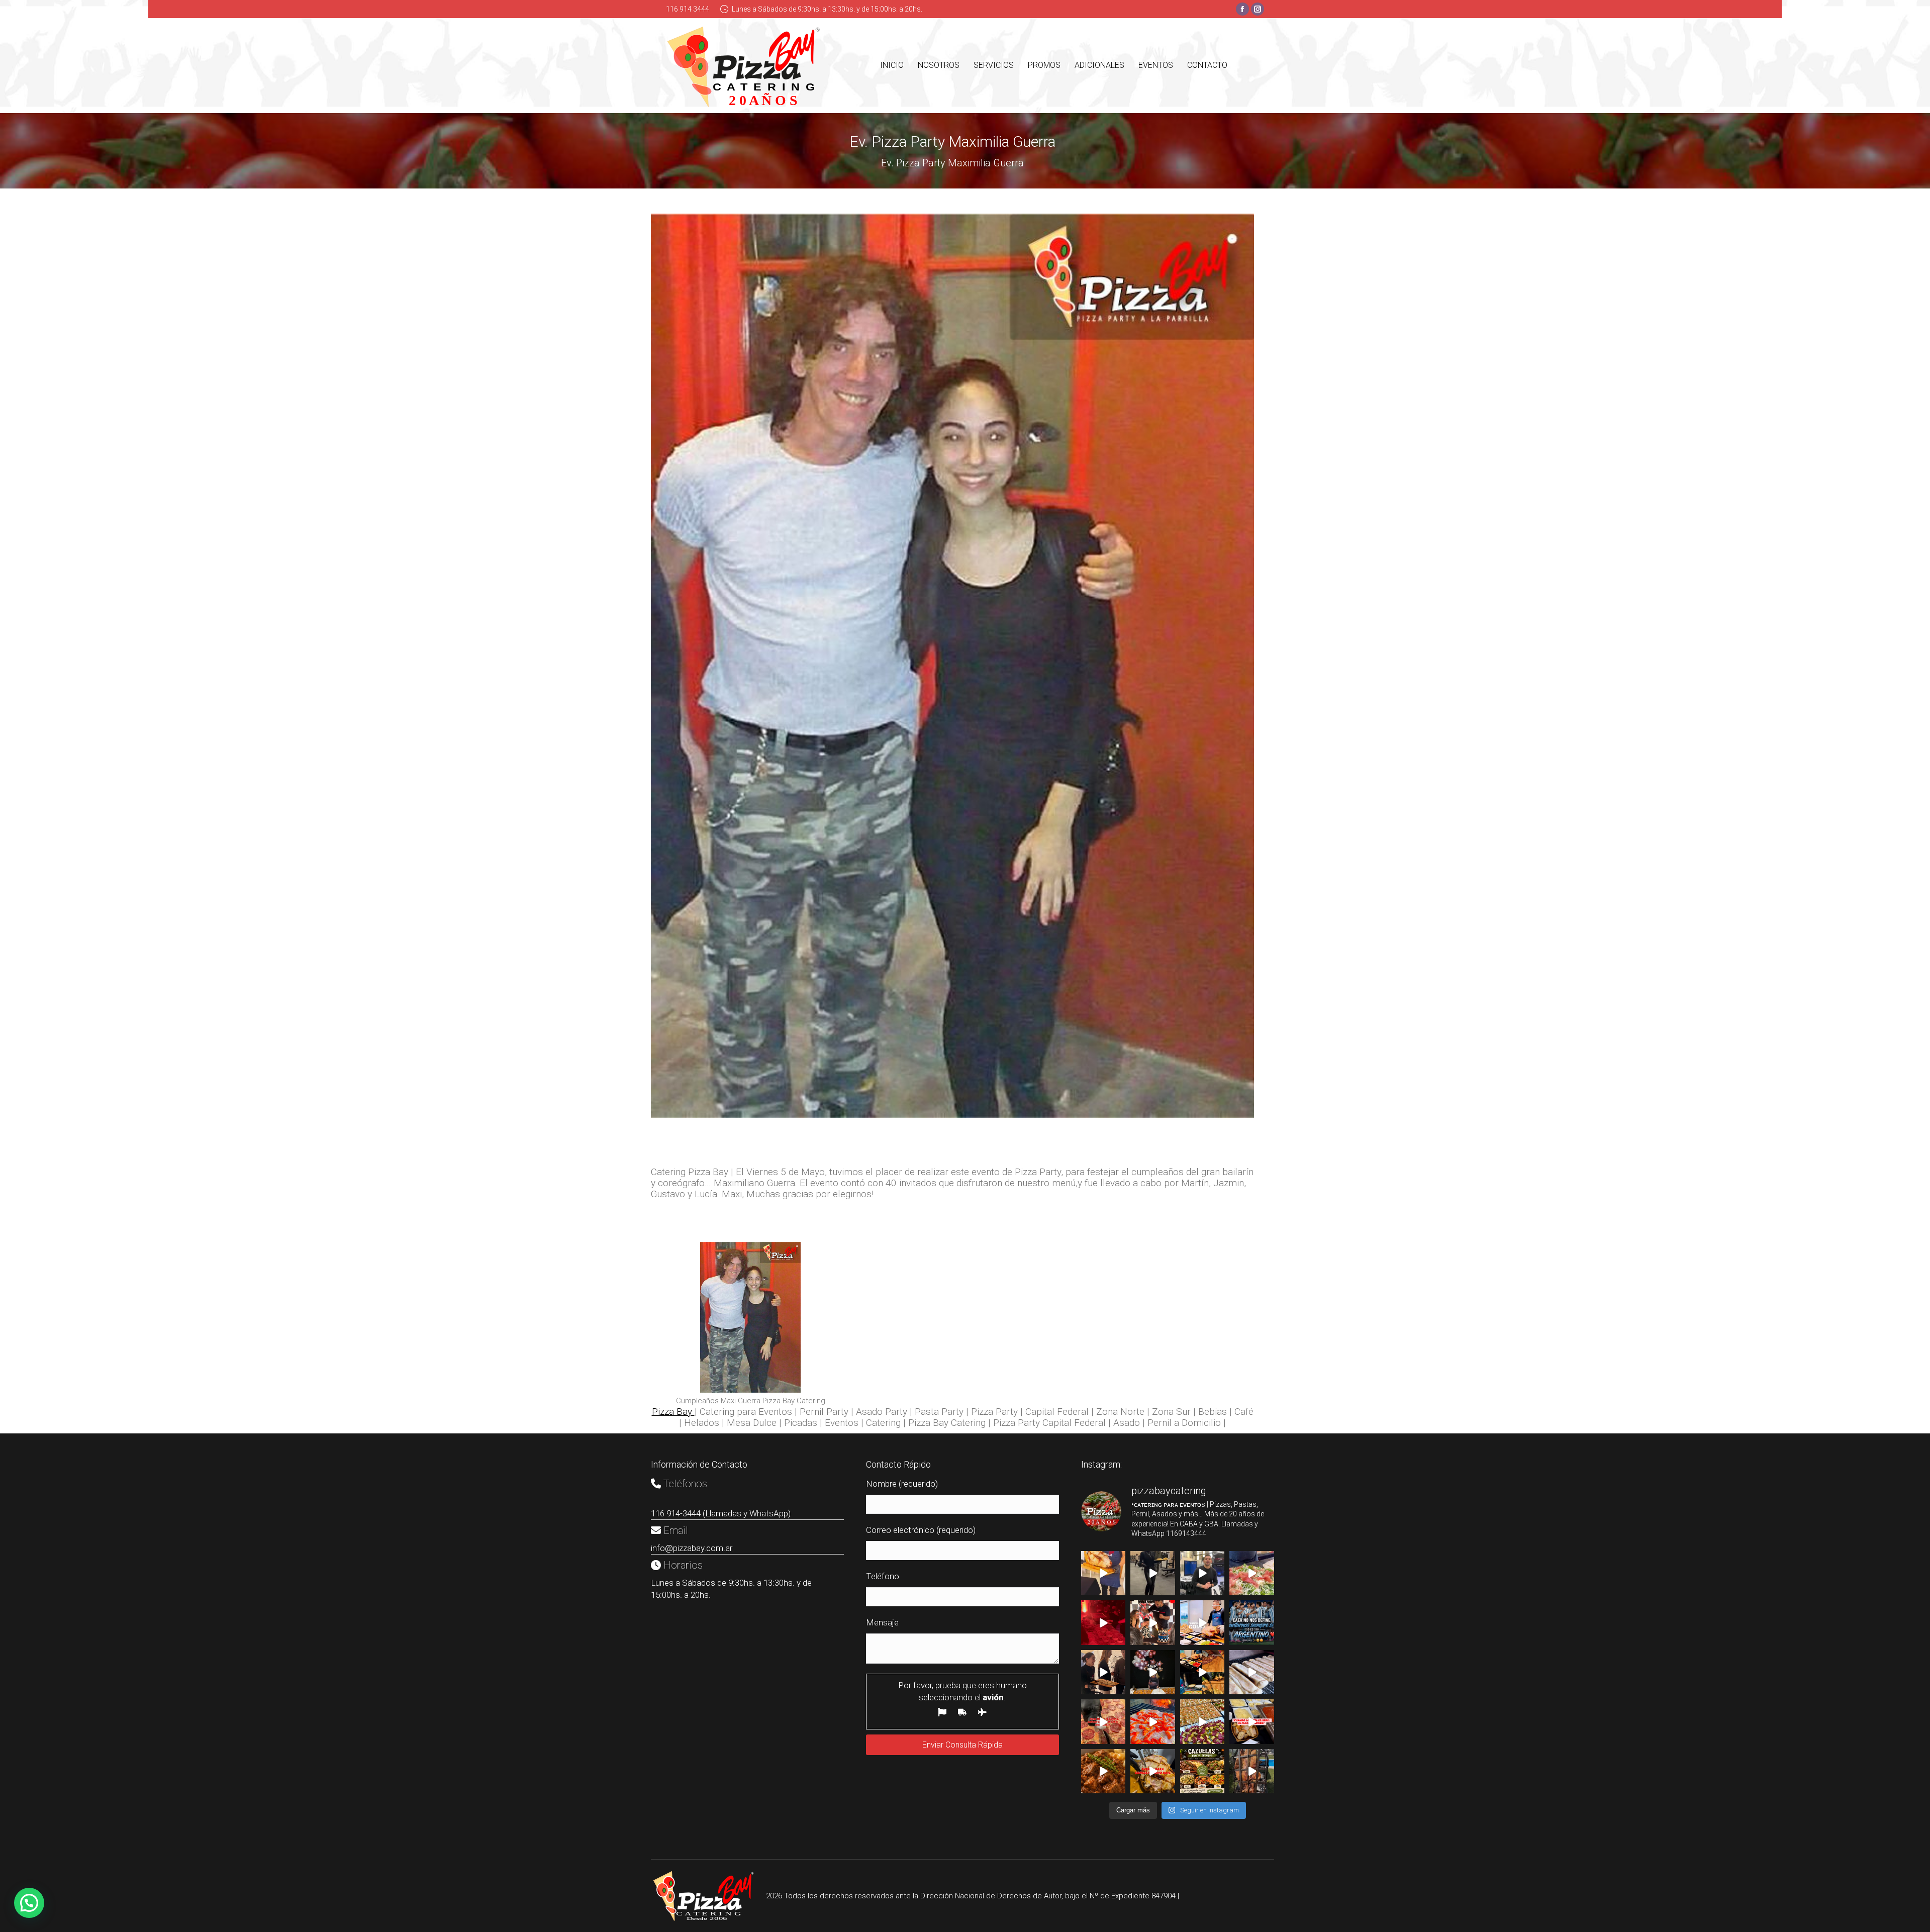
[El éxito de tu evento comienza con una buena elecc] (1103, 1721)
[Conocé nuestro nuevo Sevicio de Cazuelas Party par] (1103, 1771)
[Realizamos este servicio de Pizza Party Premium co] (1153, 1573)
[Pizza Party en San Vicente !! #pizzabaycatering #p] (1153, 1622)
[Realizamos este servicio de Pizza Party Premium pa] (1252, 1672)
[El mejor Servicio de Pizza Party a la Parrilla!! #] (1153, 1721)
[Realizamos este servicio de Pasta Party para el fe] (1103, 1622)
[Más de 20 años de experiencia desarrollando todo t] (1202, 1622)
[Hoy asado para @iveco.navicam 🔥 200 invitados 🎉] (1202, 1573)
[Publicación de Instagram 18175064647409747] (1202, 1721)
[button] (29, 1903)
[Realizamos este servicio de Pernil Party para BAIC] (1153, 1771)
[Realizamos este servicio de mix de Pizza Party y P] (1103, 1672)
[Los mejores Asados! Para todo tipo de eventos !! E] (1252, 1771)
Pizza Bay (673, 1412)
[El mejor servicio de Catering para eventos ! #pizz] (1202, 1672)
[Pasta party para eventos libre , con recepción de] (1252, 1721)
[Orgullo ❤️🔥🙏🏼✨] (1252, 1622)
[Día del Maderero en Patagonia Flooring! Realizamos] (1252, 1573)
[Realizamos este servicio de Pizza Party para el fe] (1153, 1672)
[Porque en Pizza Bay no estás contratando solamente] (1103, 1573)
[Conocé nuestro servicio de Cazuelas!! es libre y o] (1202, 1771)
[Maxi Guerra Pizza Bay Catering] (750, 1317)
